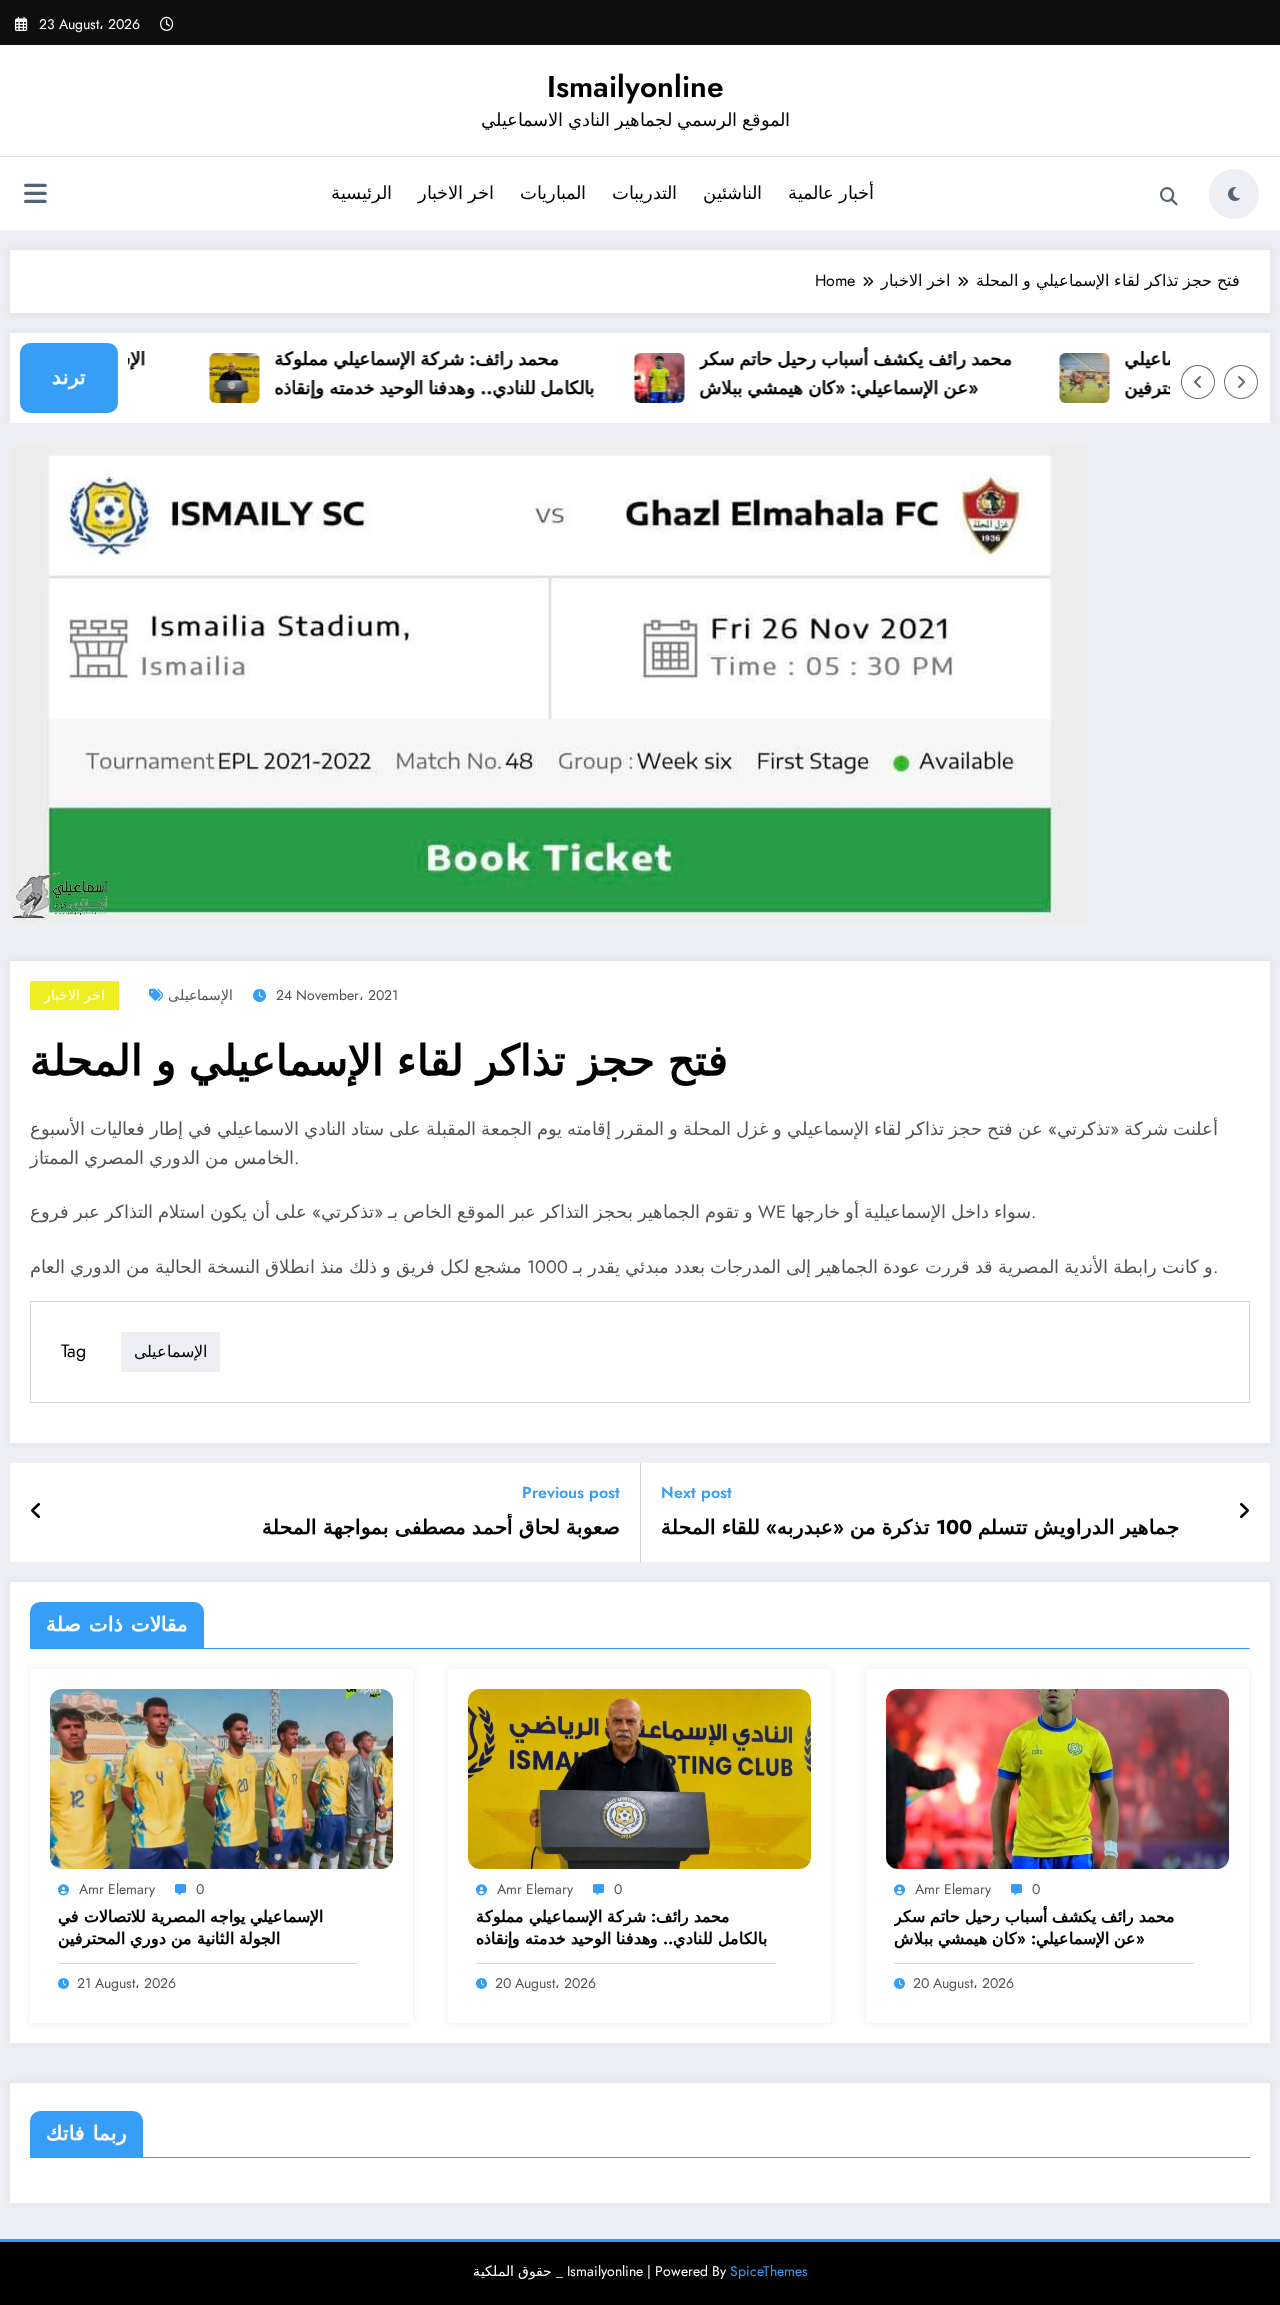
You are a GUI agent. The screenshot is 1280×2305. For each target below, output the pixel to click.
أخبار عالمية (831, 193)
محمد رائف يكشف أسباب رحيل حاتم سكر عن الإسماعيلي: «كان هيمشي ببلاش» (834, 373)
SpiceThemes (769, 2271)
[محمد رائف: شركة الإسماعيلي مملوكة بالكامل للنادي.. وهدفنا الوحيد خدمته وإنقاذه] (639, 1777)
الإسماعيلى (200, 995)
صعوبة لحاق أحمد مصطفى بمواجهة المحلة (441, 1528)
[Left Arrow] (1198, 382)
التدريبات (644, 193)
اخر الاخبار (456, 193)
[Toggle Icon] (35, 196)
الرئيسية (361, 193)
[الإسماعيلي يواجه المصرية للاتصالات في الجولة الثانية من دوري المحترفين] (221, 1777)
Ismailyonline (635, 86)
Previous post (571, 1492)
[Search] (1169, 197)
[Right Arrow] (1241, 382)
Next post (696, 1492)
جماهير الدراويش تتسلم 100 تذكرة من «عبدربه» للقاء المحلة (920, 1528)
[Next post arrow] (1244, 1512)
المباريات (553, 193)
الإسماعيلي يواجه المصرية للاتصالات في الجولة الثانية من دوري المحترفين (190, 1928)
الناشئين (732, 193)
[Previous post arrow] (36, 1512)
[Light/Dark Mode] (1234, 194)
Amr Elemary (117, 1889)
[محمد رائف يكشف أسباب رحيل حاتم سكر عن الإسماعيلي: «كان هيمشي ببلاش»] (1057, 1777)
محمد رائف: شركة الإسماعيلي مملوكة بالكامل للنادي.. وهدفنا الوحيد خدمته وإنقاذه (413, 373)
